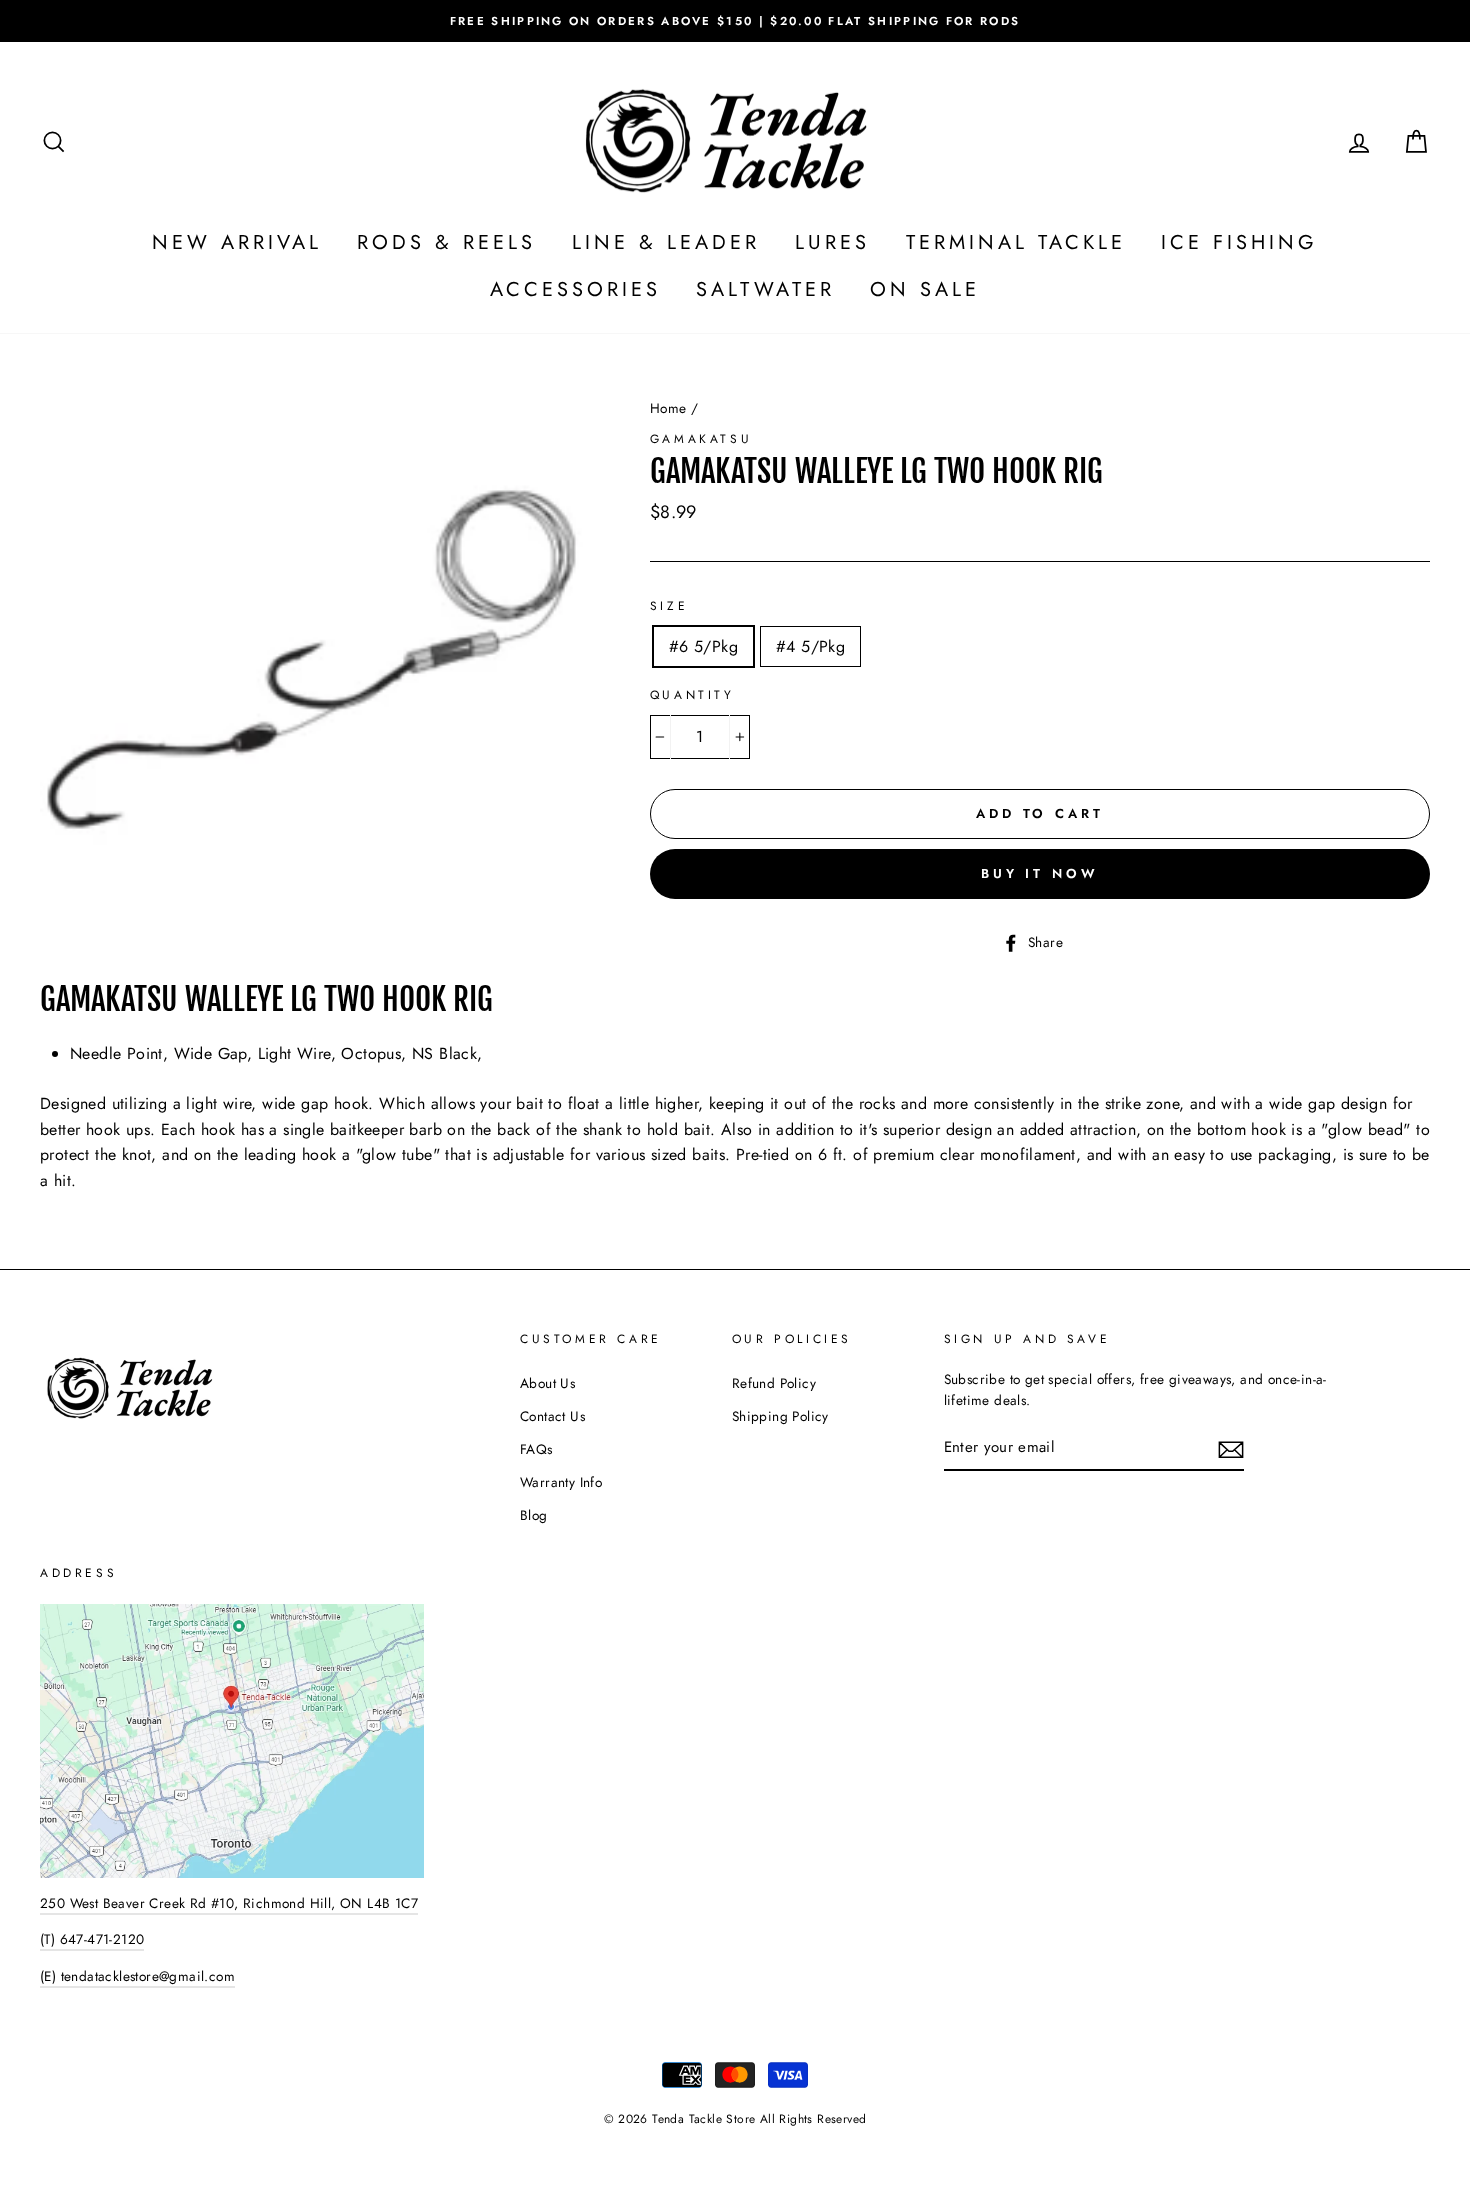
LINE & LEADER (666, 242)
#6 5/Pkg (703, 646)
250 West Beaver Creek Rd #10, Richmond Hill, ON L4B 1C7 (229, 1903)
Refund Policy (774, 1383)
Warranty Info (561, 1482)
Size (669, 606)
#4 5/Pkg (810, 646)
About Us (547, 1383)
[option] (735, 21)
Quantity (692, 695)
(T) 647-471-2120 (92, 1939)
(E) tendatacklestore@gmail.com (137, 1976)
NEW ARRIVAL (237, 242)
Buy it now (1040, 873)
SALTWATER (765, 289)
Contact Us (552, 1416)
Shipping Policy (780, 1416)
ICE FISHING (1239, 242)
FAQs (536, 1449)
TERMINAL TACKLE (1016, 242)
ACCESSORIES (575, 289)
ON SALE (925, 289)
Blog (534, 1515)
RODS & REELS (446, 242)
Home (668, 408)
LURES (832, 242)
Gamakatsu (701, 439)
